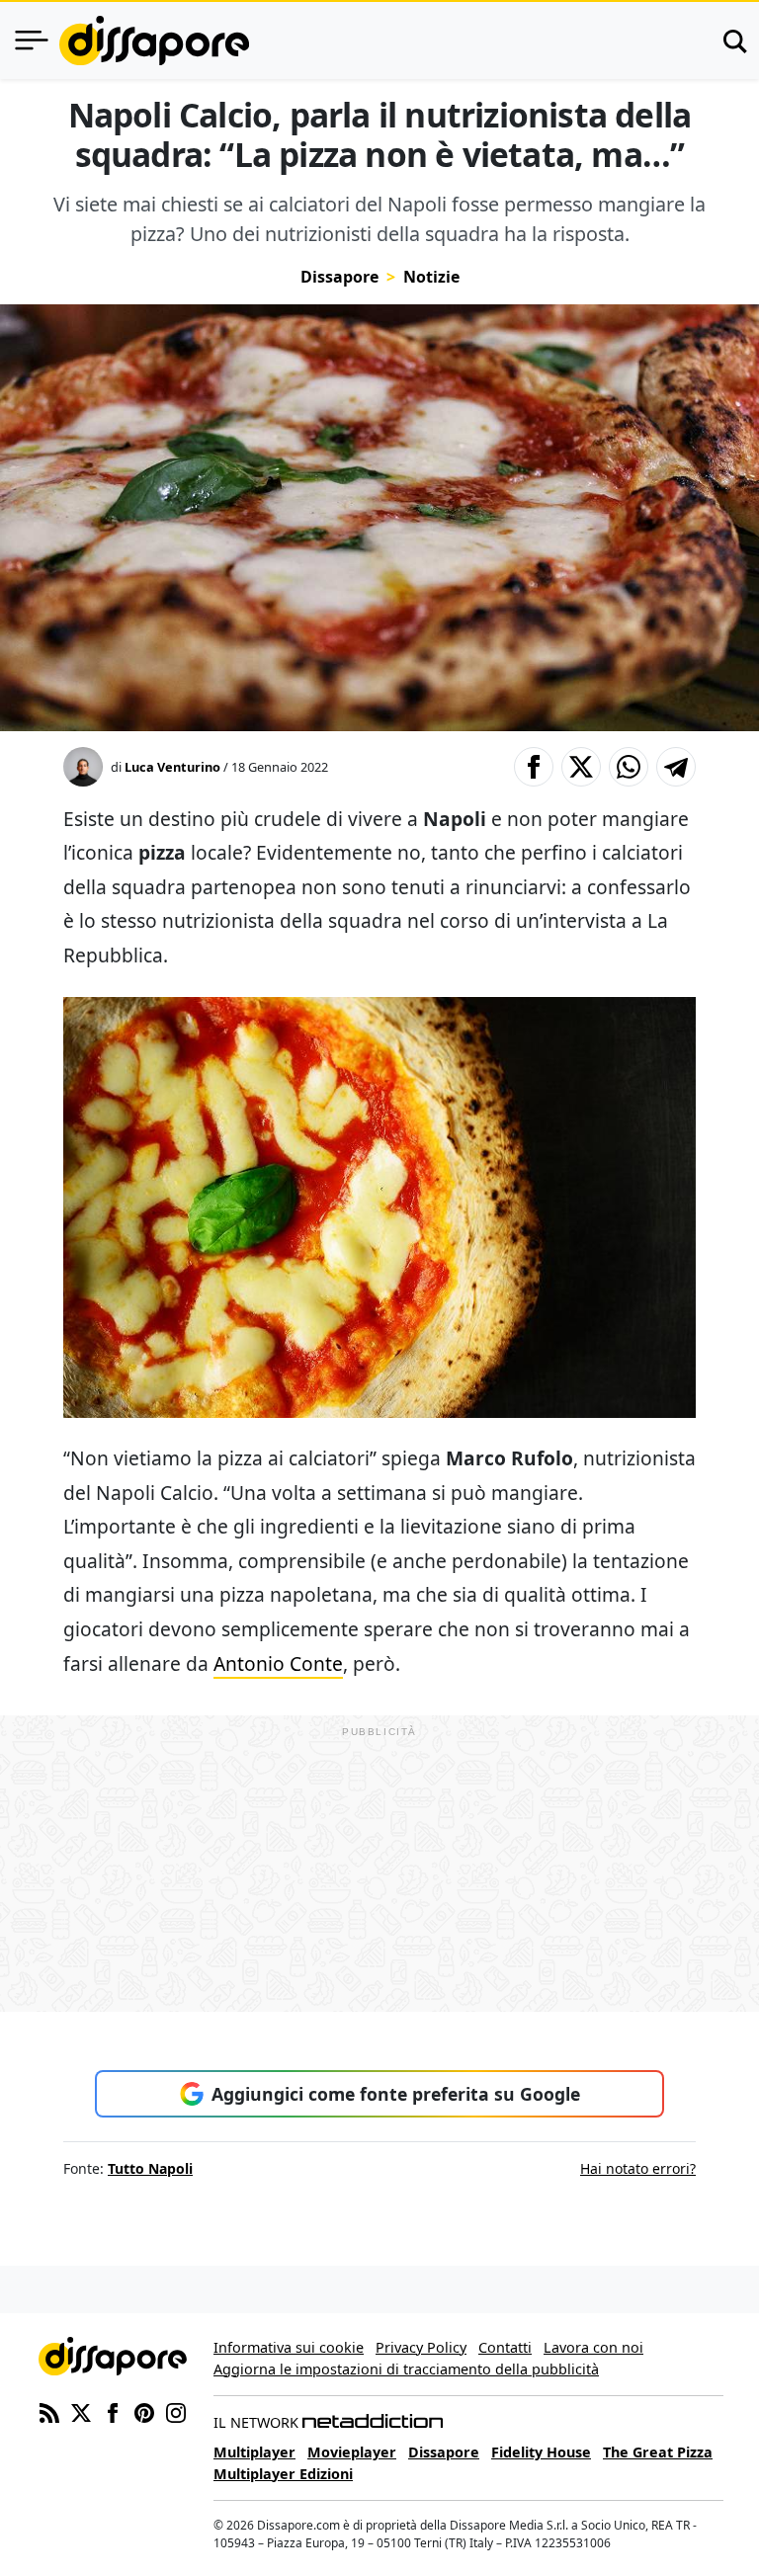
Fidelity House (541, 2452)
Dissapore (339, 277)
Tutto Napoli (150, 2168)
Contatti (505, 2347)
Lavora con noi (593, 2347)
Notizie (431, 277)
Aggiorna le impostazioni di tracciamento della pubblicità (406, 2369)
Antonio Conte (278, 1663)
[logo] (154, 41)
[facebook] (113, 2411)
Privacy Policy (421, 2347)
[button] (534, 767)
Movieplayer (352, 2452)
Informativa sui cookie (289, 2347)
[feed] (49, 2411)
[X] (81, 2411)
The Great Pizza (658, 2452)
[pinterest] (144, 2411)
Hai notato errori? (638, 2168)
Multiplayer (254, 2452)
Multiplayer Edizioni (283, 2474)
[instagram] (176, 2411)
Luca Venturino (172, 767)
